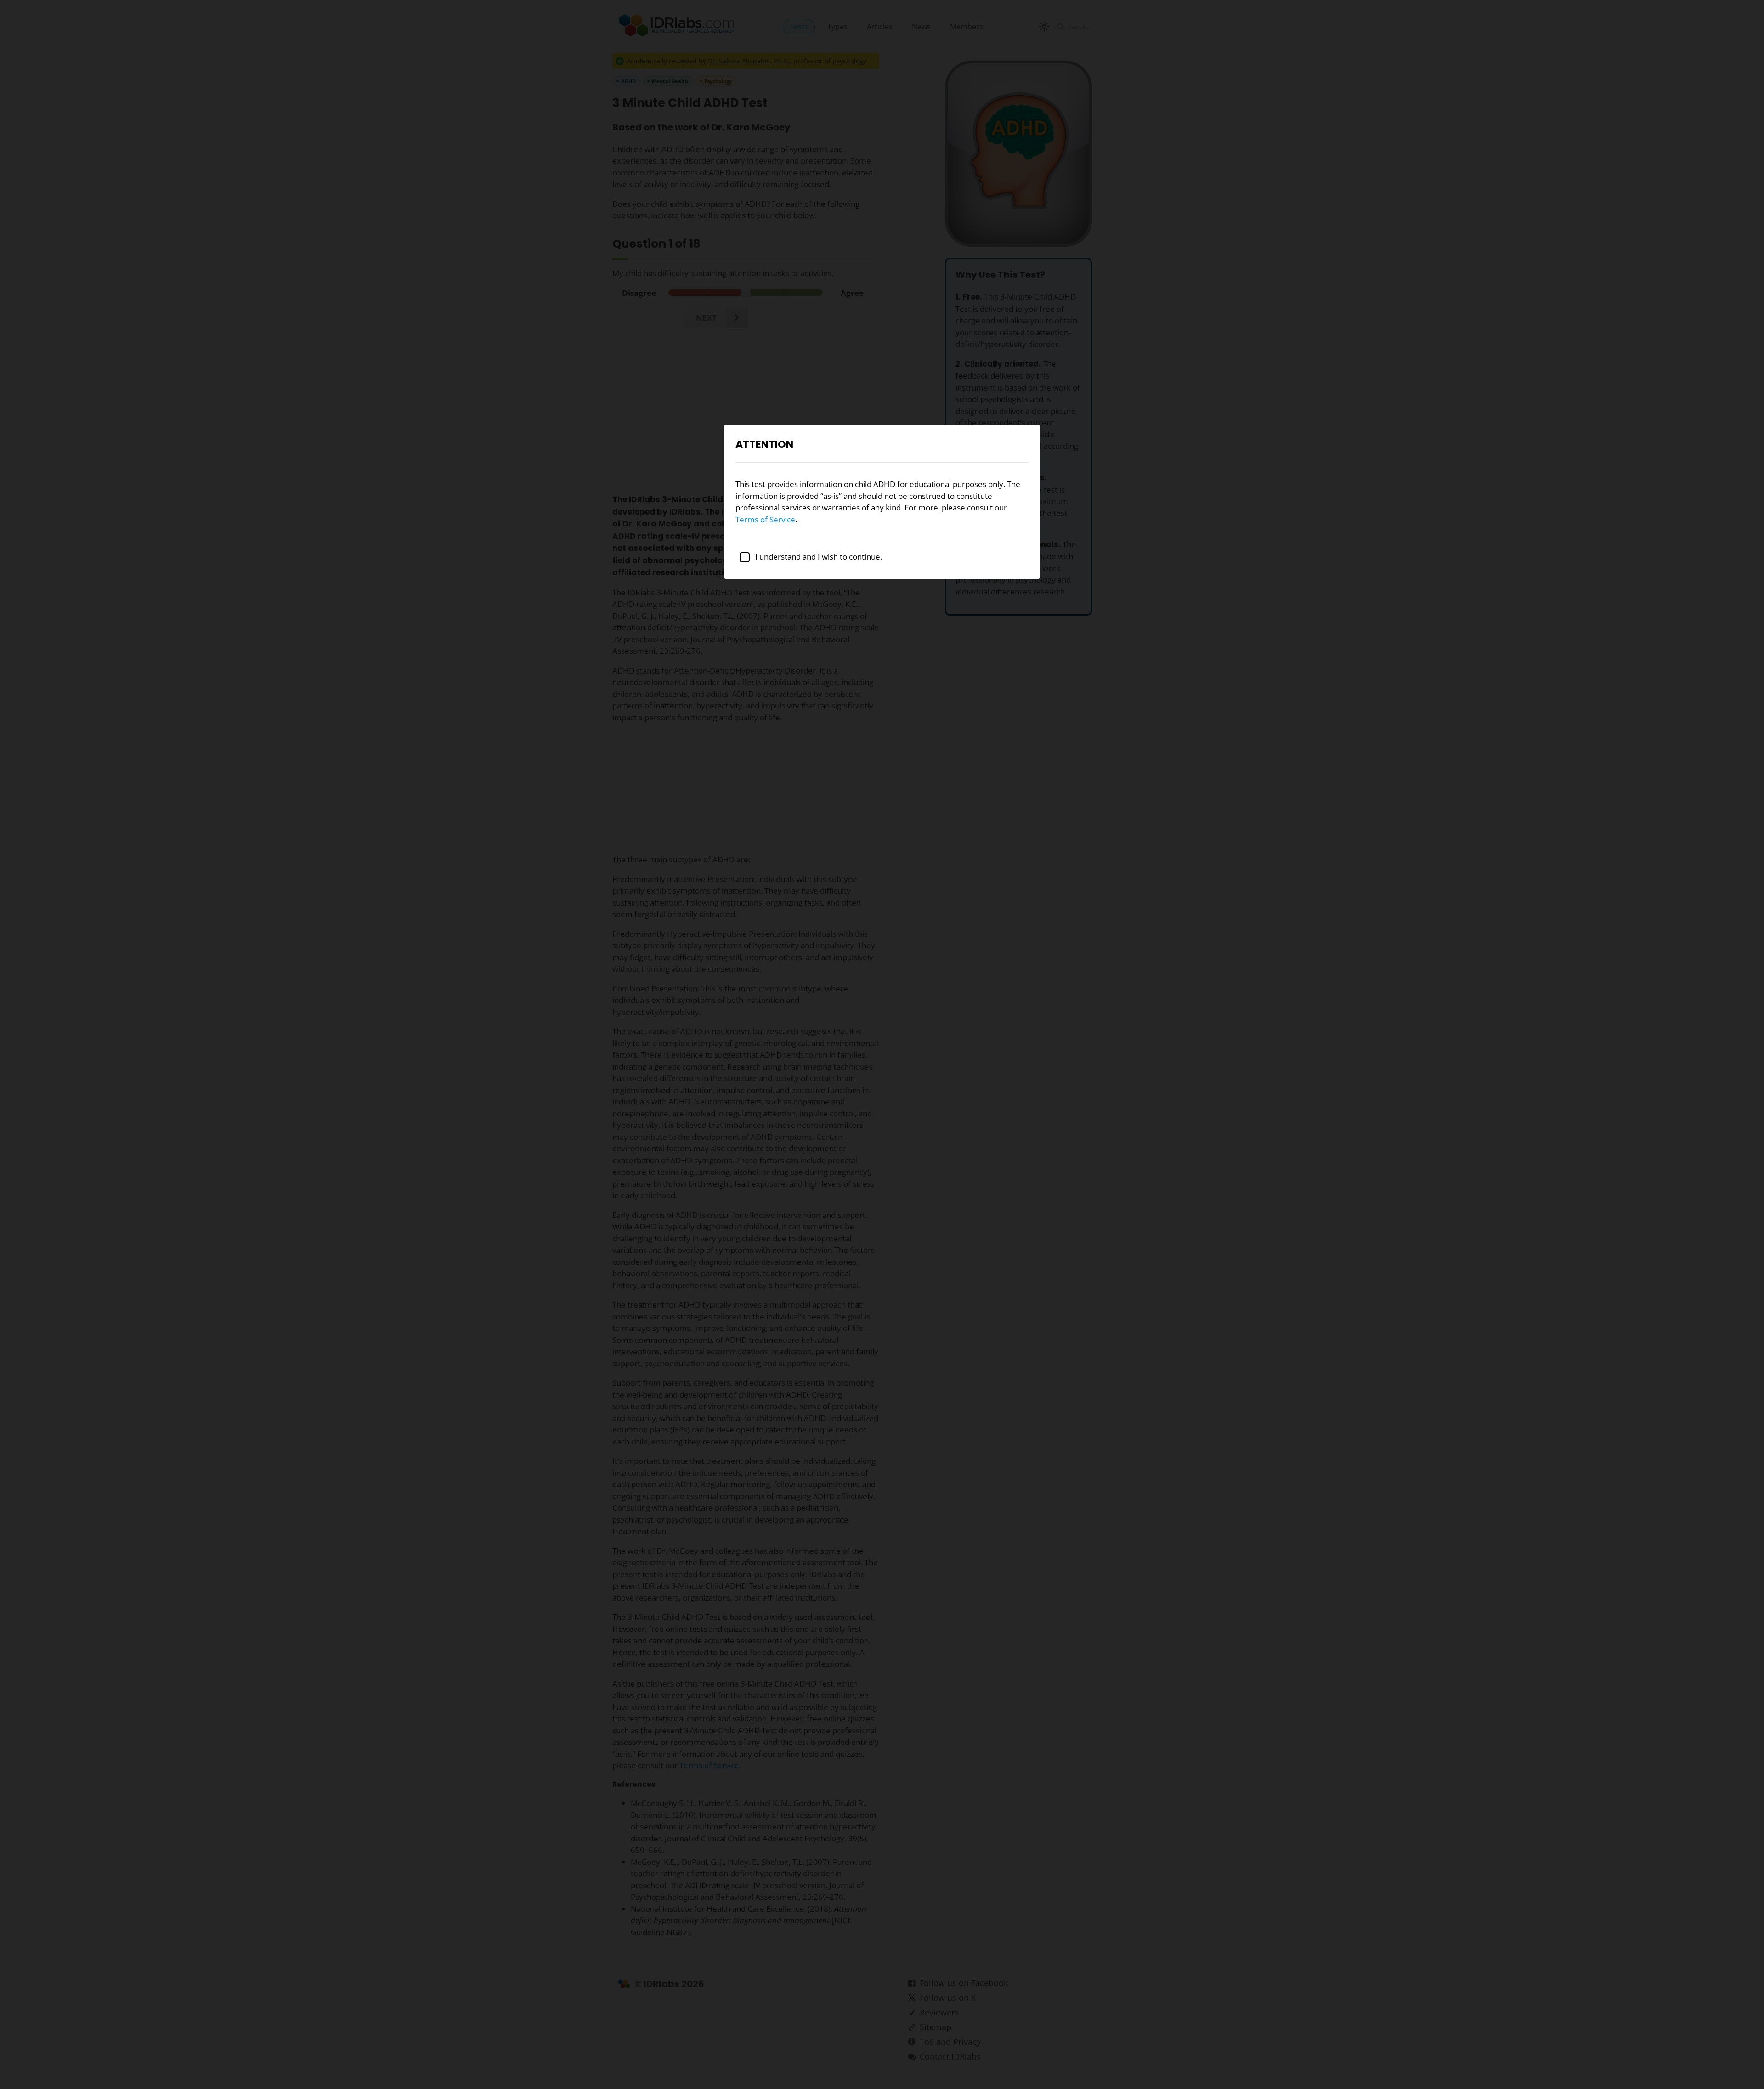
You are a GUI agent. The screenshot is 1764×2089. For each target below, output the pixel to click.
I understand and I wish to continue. (818, 557)
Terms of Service (765, 519)
